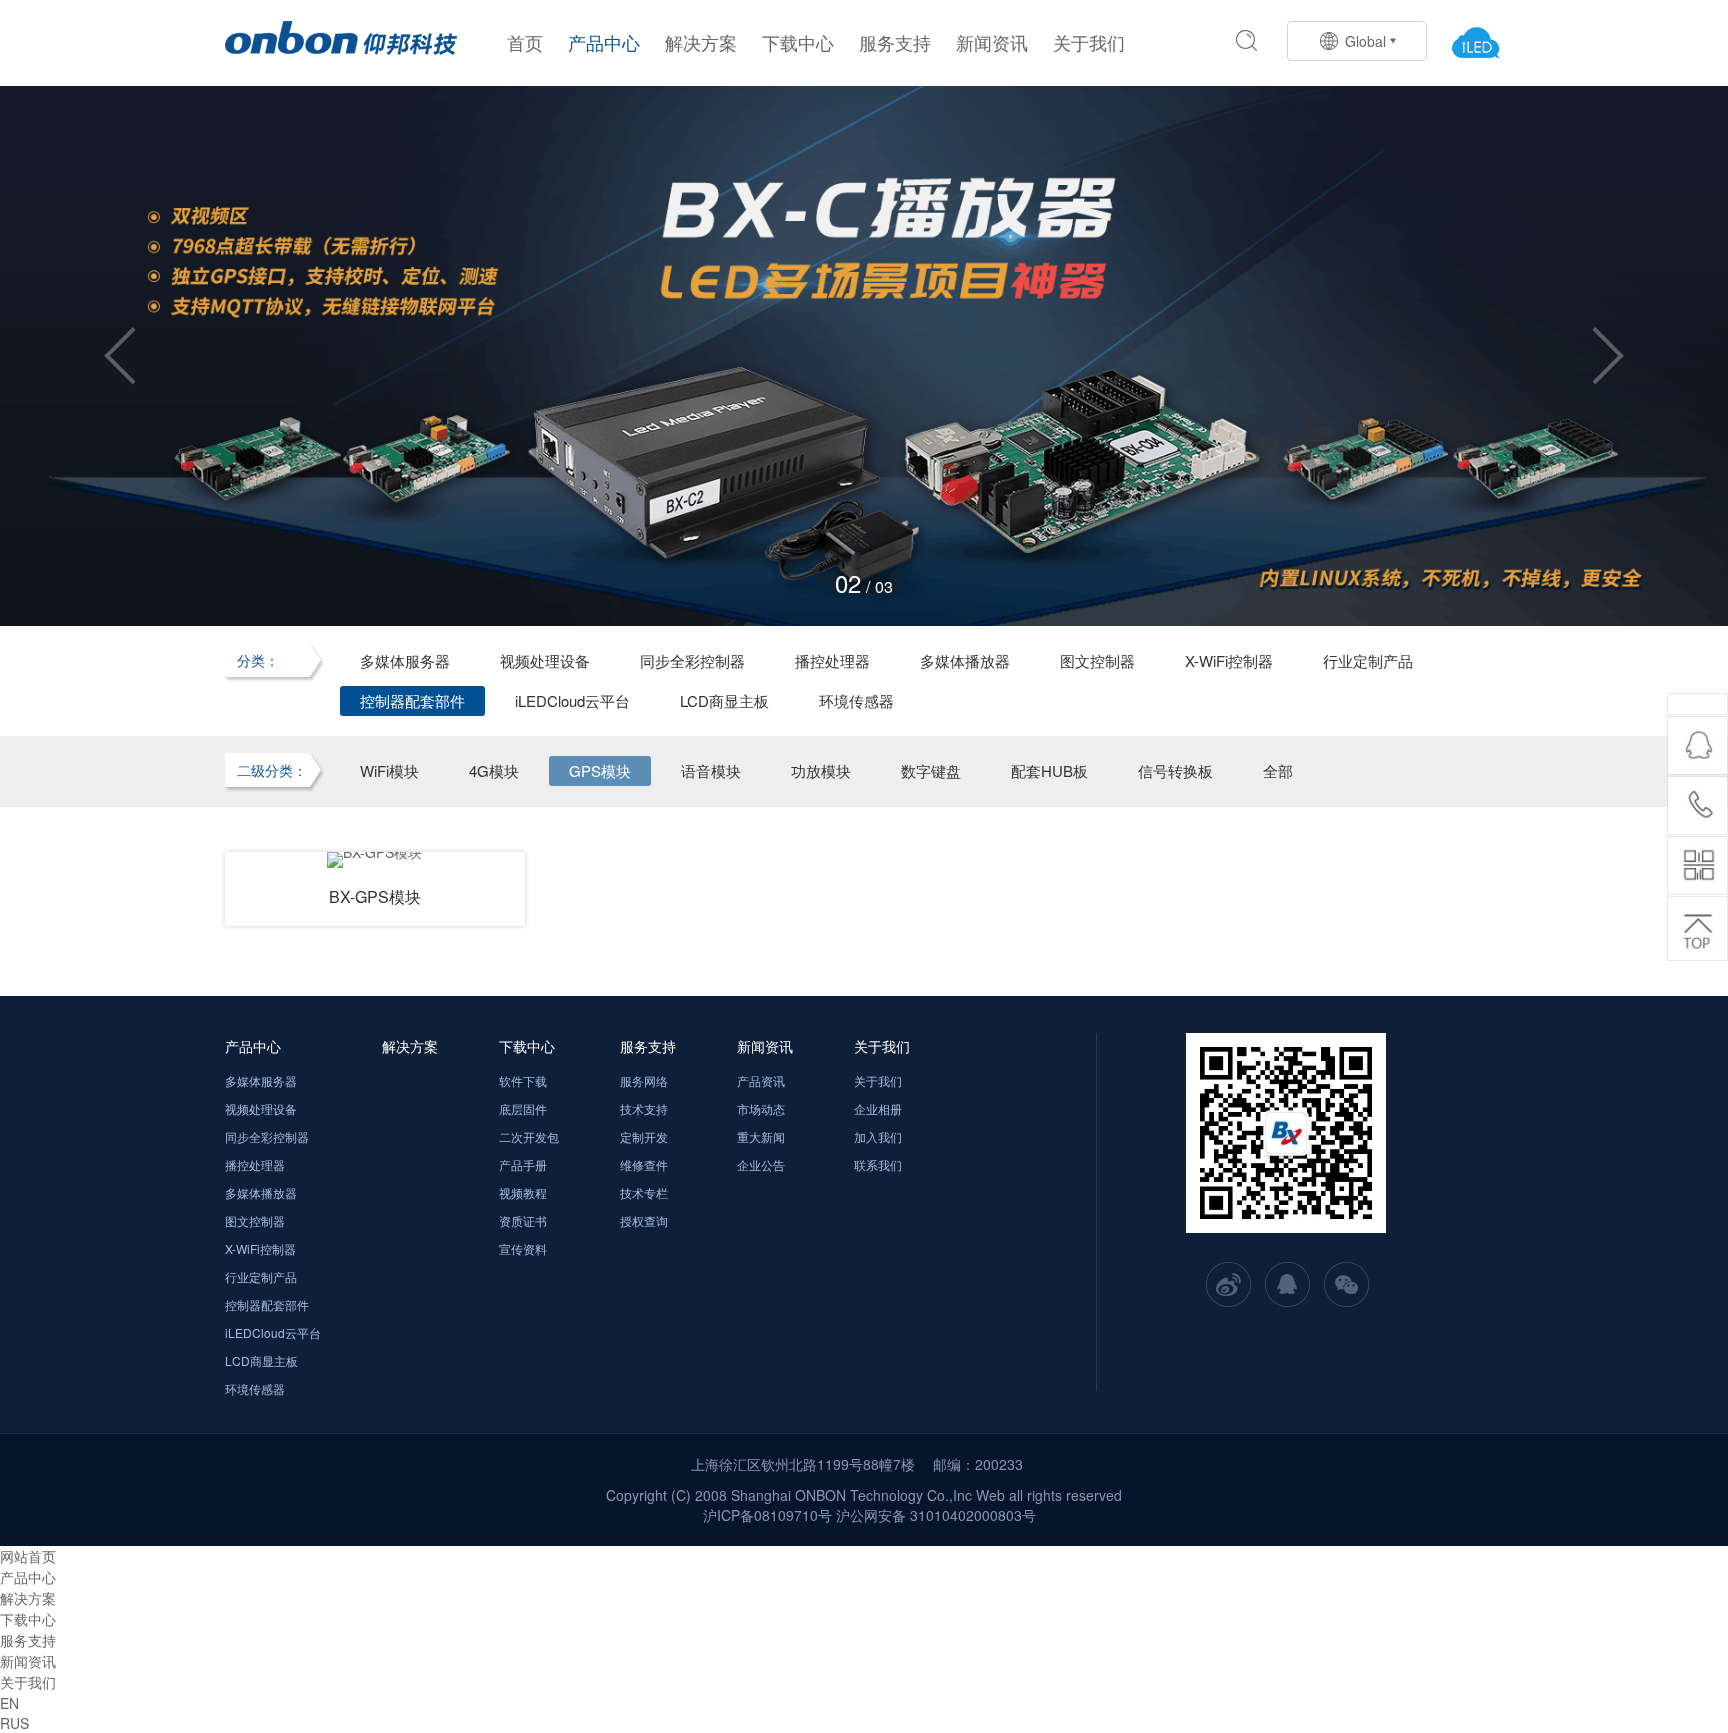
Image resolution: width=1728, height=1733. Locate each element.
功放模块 (821, 770)
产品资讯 (761, 1080)
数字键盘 (931, 770)
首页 (525, 42)
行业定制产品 (1368, 660)
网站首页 (28, 1556)
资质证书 (523, 1220)
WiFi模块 (389, 770)
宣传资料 (523, 1248)
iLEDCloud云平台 (572, 700)
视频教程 (523, 1192)
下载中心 (798, 42)
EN (9, 1703)
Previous (120, 356)
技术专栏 (644, 1192)
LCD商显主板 (724, 700)
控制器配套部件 (412, 700)
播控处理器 (832, 660)
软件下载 (523, 1080)
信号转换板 (1175, 770)
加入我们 (878, 1136)
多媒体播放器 (965, 660)
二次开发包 (529, 1136)
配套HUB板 (1049, 770)
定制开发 (644, 1136)
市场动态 (761, 1108)
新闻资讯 (992, 42)
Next (1608, 356)
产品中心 (604, 42)
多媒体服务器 (405, 660)
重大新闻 (761, 1136)
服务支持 (895, 42)
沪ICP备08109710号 (767, 1515)
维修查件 (644, 1164)
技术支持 (644, 1108)
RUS (14, 1723)
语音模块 (711, 770)
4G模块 (494, 770)
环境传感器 (856, 700)
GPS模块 (600, 770)
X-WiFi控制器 (1229, 660)
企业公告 (761, 1164)
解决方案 (701, 42)
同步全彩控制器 (692, 660)
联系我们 (878, 1164)
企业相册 (878, 1108)
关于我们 (1089, 42)
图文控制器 (1097, 660)
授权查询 (644, 1220)
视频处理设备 (545, 660)
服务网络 (644, 1080)
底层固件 (523, 1108)
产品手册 (523, 1164)
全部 (1278, 770)
